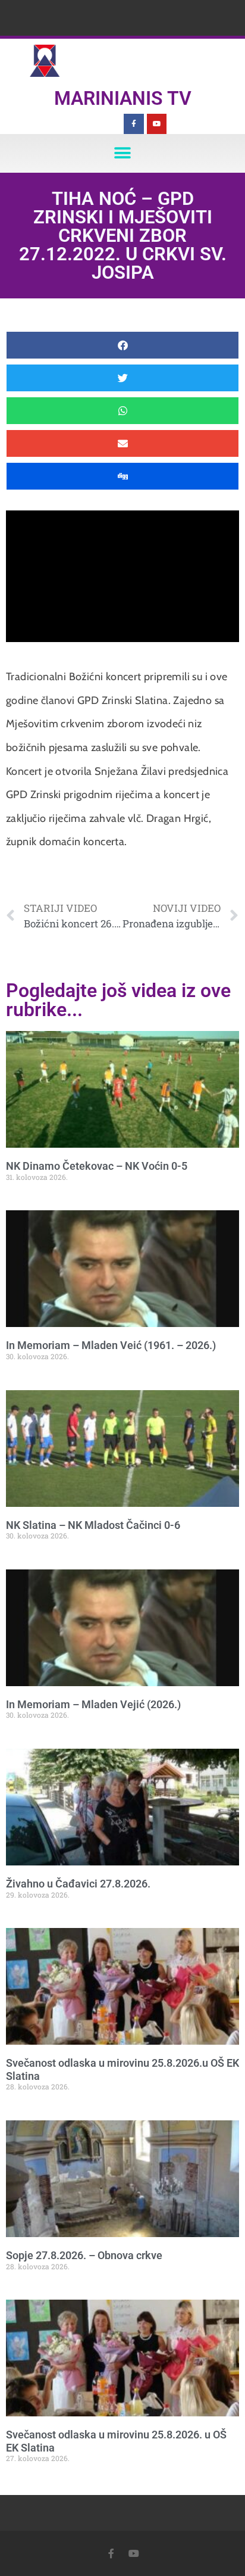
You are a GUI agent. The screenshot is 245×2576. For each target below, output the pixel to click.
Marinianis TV (123, 98)
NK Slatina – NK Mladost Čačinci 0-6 (93, 1525)
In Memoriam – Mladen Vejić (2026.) (93, 1704)
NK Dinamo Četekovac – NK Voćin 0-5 (97, 1166)
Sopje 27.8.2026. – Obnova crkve (84, 2255)
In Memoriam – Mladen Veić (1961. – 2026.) (111, 1345)
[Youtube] (157, 124)
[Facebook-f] (134, 124)
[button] (123, 153)
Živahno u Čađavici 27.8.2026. (78, 1884)
